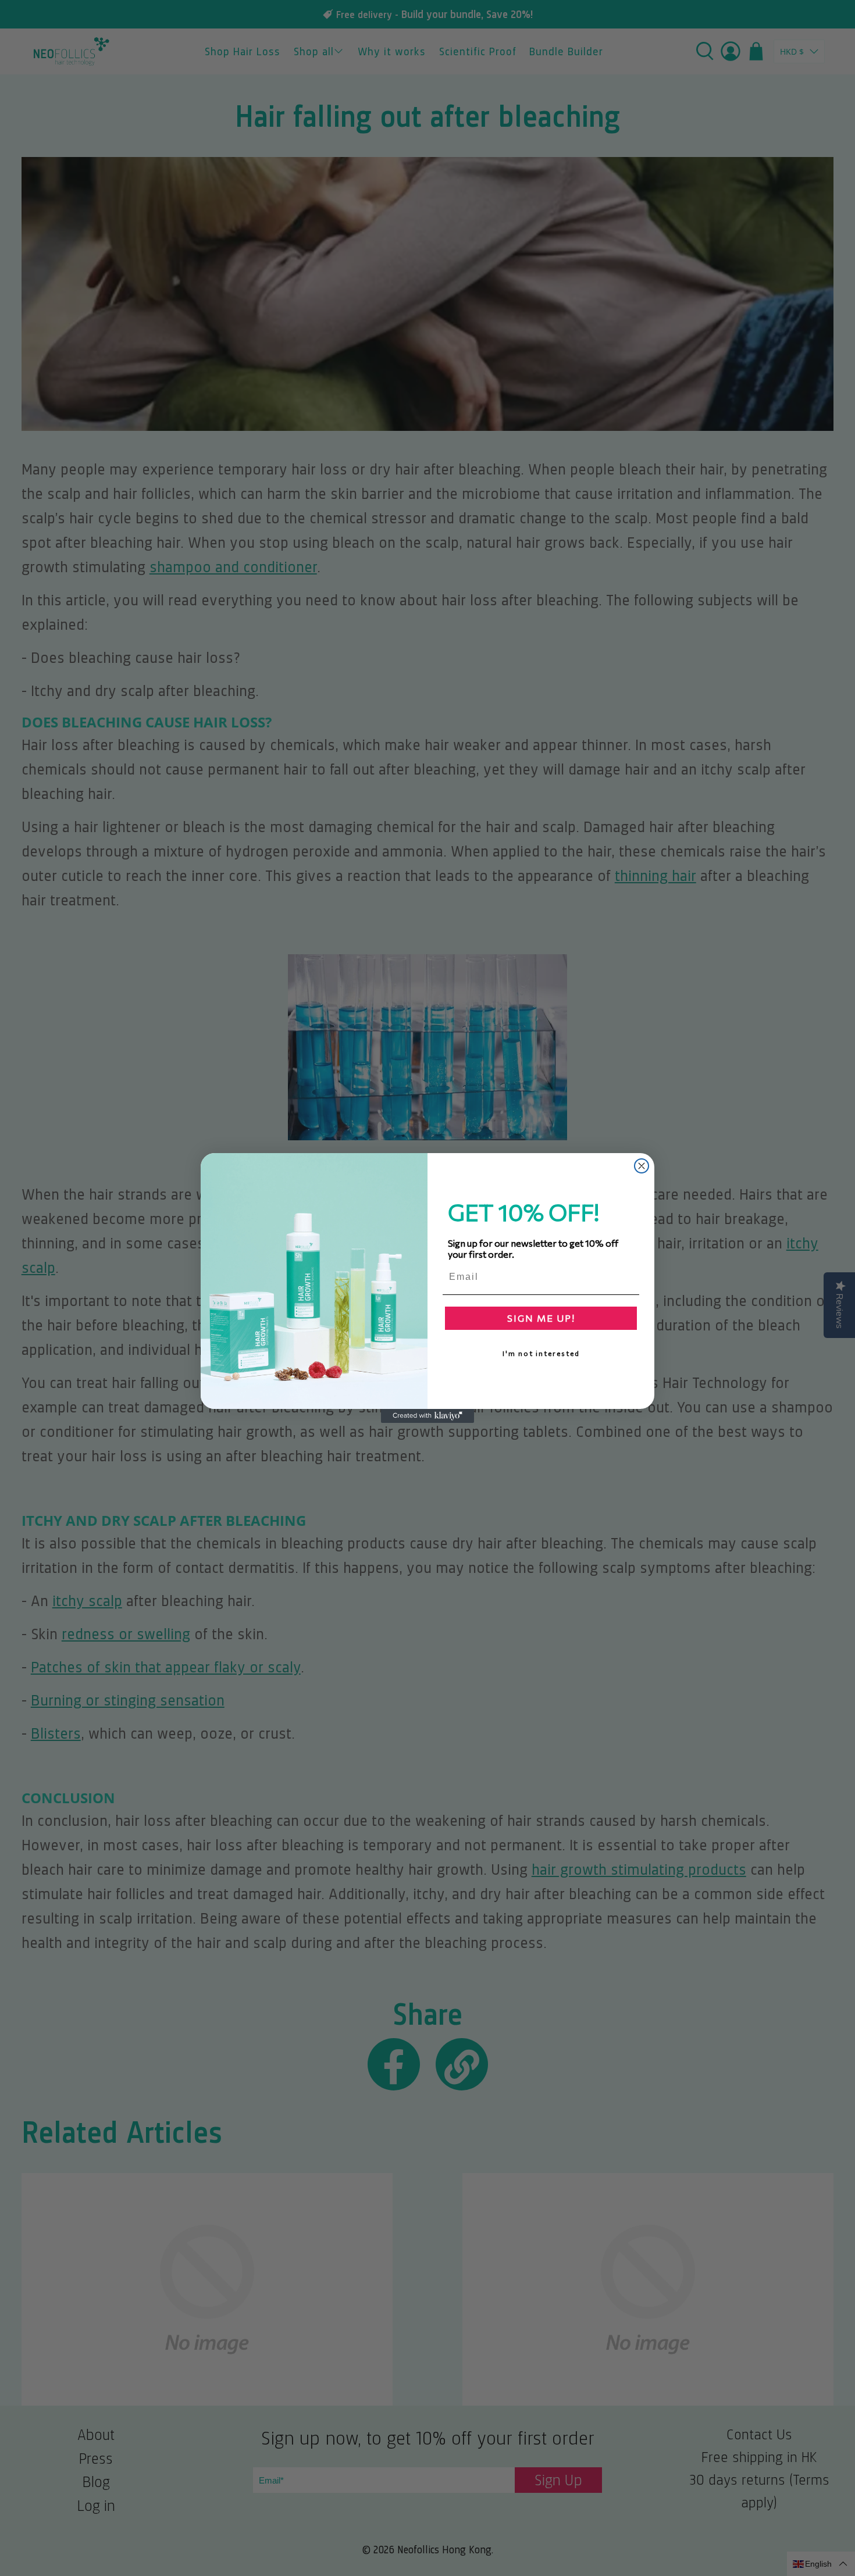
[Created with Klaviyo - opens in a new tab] (427, 1416)
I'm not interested (541, 1353)
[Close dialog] (642, 1166)
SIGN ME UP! (541, 1318)
